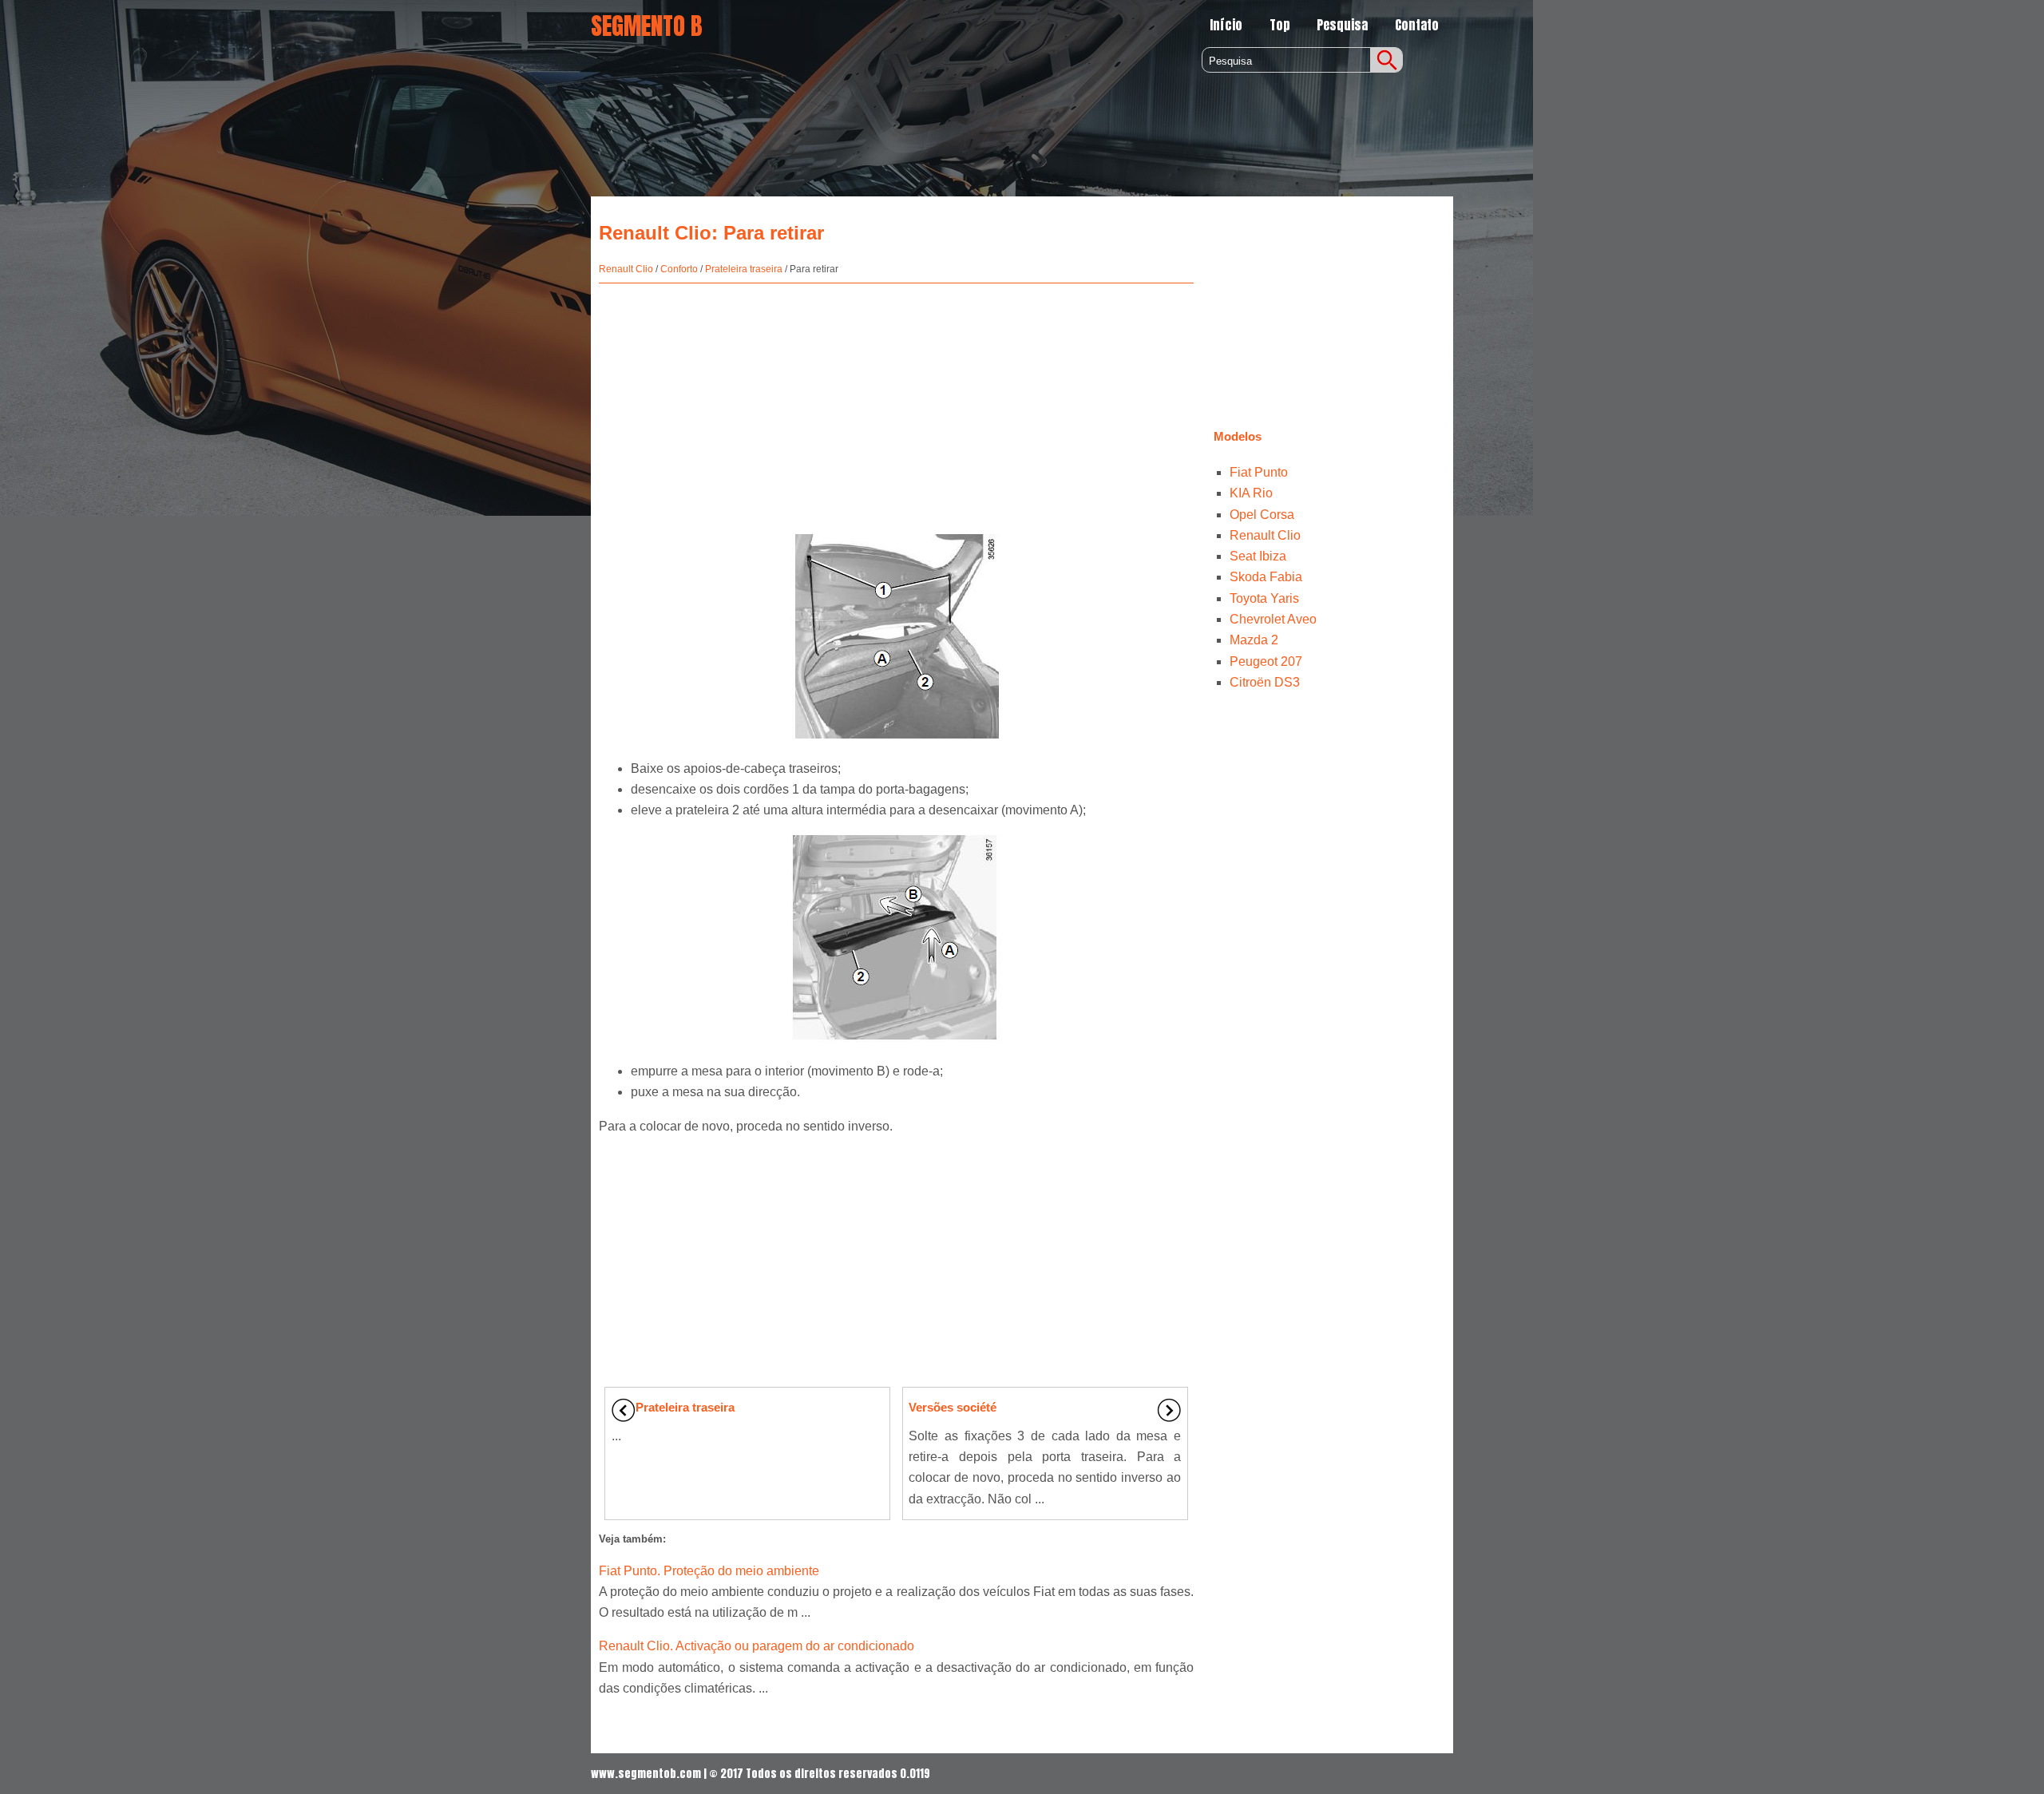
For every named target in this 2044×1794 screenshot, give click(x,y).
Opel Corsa (1262, 515)
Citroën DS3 (1265, 682)
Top (1280, 25)
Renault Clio (626, 269)
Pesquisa (1342, 25)
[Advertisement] (896, 399)
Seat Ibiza (1258, 556)
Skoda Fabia (1266, 577)
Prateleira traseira (744, 269)
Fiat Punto (1259, 472)
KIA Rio (1251, 493)
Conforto (679, 269)
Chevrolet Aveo (1273, 619)
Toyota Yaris (1264, 598)
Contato (1417, 25)
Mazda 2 (1254, 640)
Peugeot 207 (1266, 661)
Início (1226, 25)
